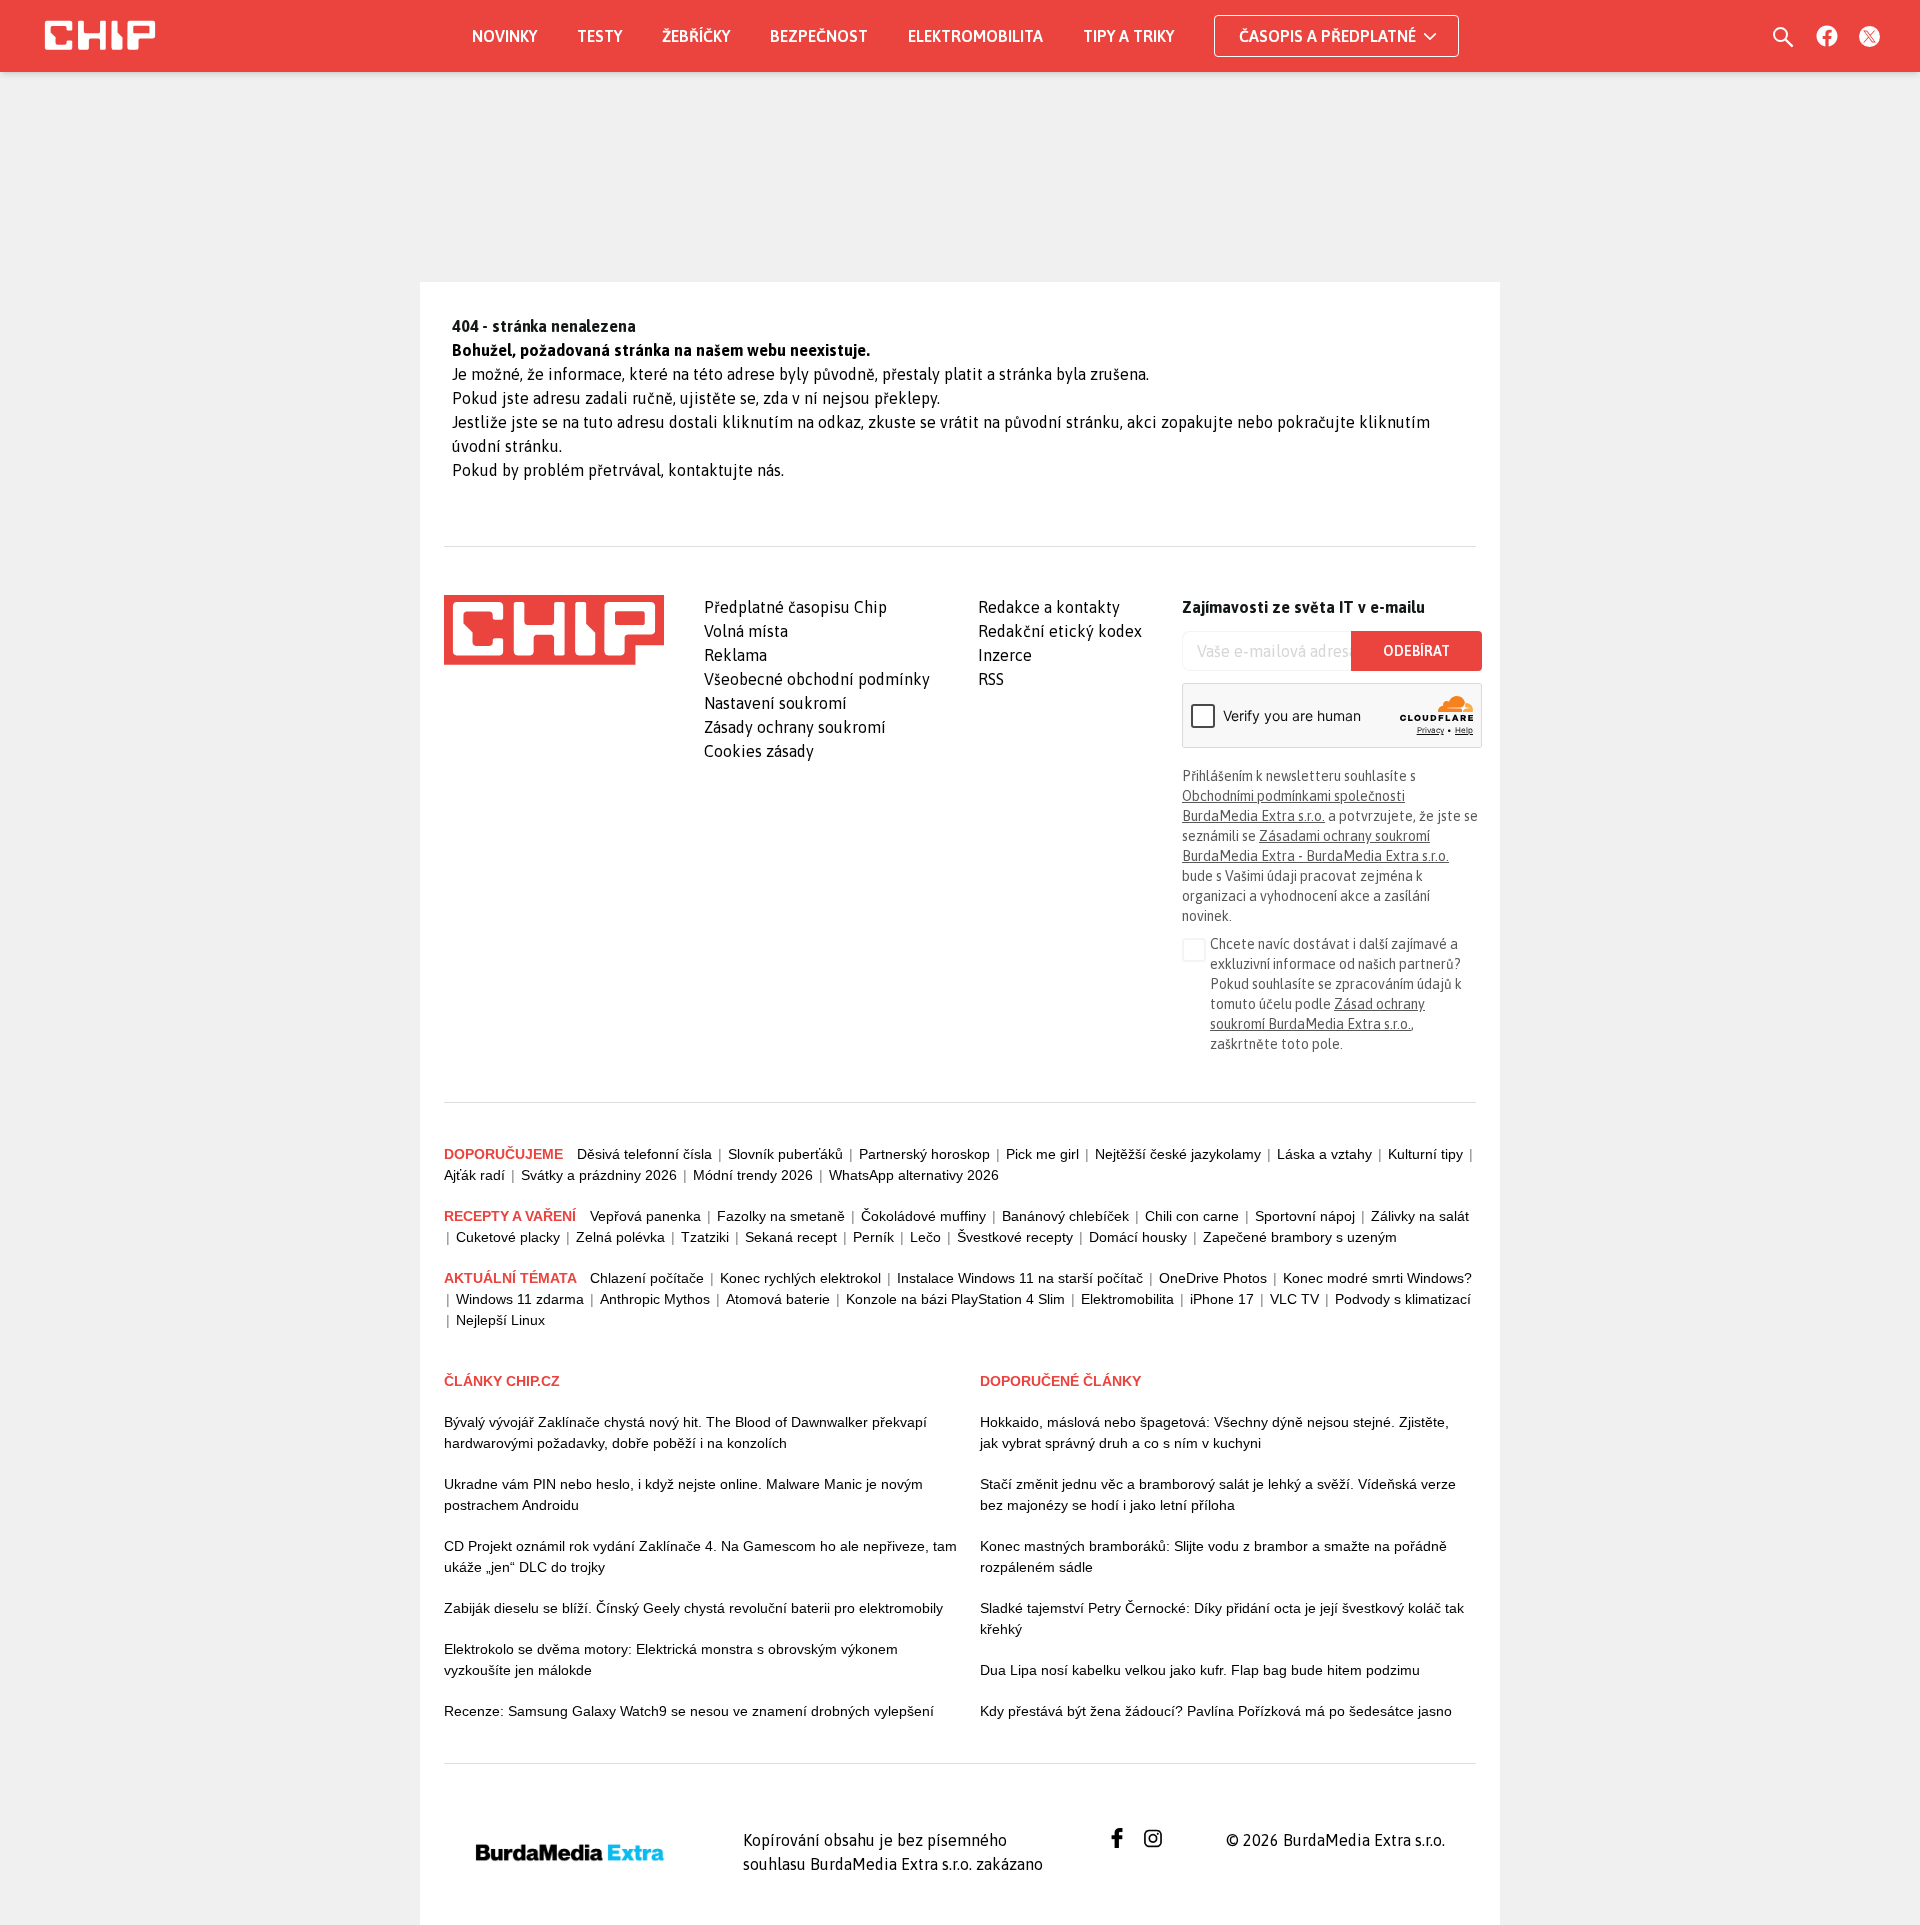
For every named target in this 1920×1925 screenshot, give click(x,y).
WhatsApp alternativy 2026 (914, 1175)
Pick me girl (1042, 1154)
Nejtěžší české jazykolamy (1178, 1154)
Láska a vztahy (1324, 1154)
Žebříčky (696, 36)
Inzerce (1005, 655)
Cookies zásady (759, 751)
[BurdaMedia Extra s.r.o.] (554, 630)
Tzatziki (705, 1237)
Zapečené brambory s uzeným (1300, 1237)
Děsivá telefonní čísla (644, 1154)
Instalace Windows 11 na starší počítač (1020, 1278)
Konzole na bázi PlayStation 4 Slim (955, 1299)
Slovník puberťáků (785, 1154)
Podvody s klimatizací (1403, 1299)
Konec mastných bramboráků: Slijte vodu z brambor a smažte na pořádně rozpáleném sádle (1213, 1556)
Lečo (925, 1237)
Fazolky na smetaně (781, 1216)
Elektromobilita (975, 36)
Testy (599, 36)
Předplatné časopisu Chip (795, 607)
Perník (873, 1237)
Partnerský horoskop (924, 1154)
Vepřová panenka (645, 1216)
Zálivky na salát (1420, 1216)
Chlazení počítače (647, 1278)
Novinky (504, 36)
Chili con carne (1192, 1216)
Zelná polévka (620, 1237)
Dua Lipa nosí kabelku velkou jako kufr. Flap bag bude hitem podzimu (1200, 1670)
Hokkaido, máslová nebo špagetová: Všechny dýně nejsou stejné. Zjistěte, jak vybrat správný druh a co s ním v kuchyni (1214, 1432)
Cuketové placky (508, 1237)
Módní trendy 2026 (753, 1175)
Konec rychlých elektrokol (800, 1278)
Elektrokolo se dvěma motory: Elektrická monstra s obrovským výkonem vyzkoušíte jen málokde (671, 1659)
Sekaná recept (791, 1237)
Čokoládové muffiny (923, 1216)
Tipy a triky (1128, 36)
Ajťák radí (474, 1175)
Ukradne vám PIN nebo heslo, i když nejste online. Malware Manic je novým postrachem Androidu (683, 1494)
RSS (991, 679)
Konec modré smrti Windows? (1377, 1278)
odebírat (1416, 651)
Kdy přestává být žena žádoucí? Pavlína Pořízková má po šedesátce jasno (1216, 1711)
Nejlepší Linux (500, 1320)
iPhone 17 (1222, 1299)
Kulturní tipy (1425, 1154)
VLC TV (1294, 1299)
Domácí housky (1138, 1237)
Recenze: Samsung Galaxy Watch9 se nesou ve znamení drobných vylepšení (689, 1711)
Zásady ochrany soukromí (795, 727)
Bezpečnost (819, 36)
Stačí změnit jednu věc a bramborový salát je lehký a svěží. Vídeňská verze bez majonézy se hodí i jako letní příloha (1218, 1494)
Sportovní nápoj (1305, 1216)
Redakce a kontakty (1049, 607)
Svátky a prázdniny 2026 (599, 1175)
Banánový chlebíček (1065, 1216)
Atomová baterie (778, 1299)
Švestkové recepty (1015, 1237)
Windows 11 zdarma (520, 1299)
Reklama (735, 655)
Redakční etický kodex (1060, 631)
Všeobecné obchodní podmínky (817, 679)
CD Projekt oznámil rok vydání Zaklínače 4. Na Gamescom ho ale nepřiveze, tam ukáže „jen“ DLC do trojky (700, 1556)
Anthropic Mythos (655, 1299)
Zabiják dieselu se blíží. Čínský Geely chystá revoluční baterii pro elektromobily (693, 1608)
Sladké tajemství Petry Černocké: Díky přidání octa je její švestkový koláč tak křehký (1222, 1618)
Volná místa (746, 631)
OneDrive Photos (1213, 1278)
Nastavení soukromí (775, 703)
